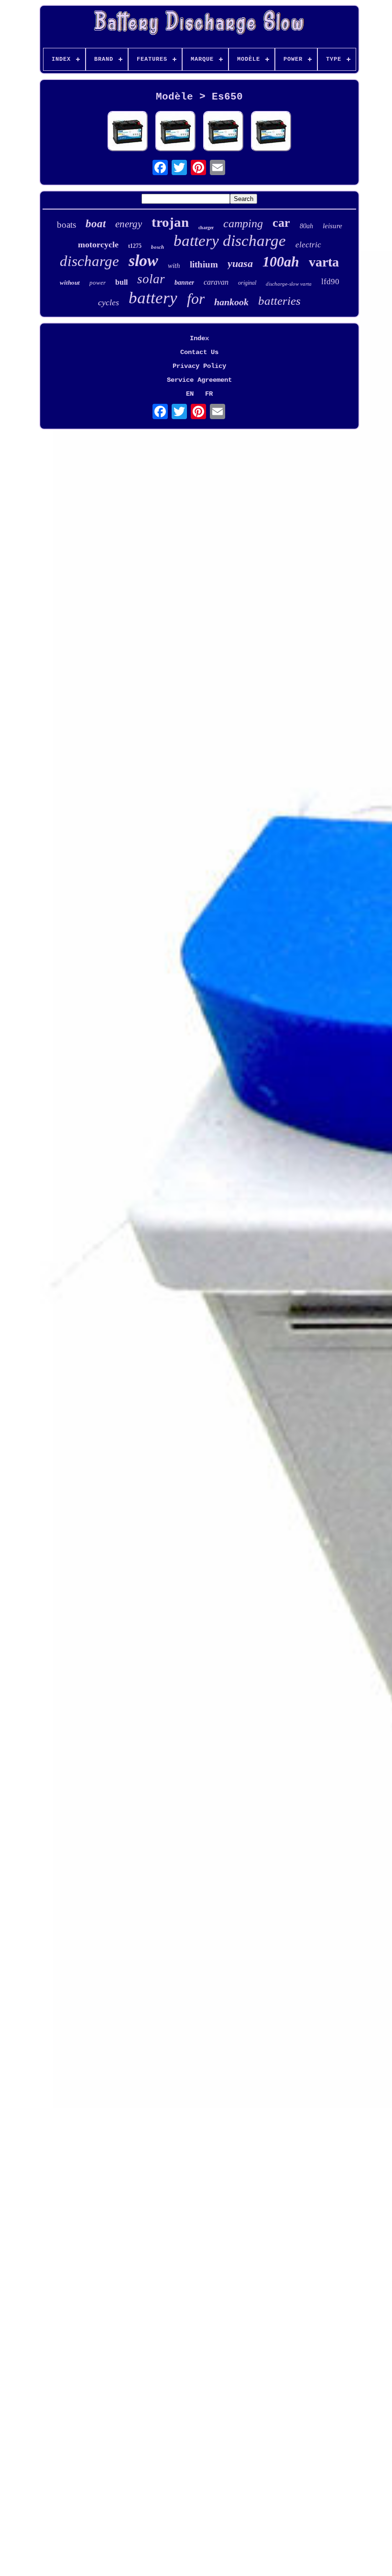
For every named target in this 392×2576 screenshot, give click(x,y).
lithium (204, 264)
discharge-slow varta (289, 284)
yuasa (240, 263)
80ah (306, 226)
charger (206, 228)
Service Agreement (199, 380)
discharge (89, 261)
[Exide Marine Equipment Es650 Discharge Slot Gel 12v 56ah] (128, 132)
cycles (109, 302)
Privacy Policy (199, 366)
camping (243, 223)
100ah (281, 261)
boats (66, 225)
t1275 (135, 246)
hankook (231, 302)
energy (129, 224)
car (281, 223)
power (98, 283)
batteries (279, 301)
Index (199, 338)
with (174, 266)
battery (153, 298)
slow (143, 261)
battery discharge (230, 241)
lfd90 (330, 282)
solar (151, 279)
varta (324, 262)
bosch (158, 247)
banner (184, 283)
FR (209, 394)
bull (121, 282)
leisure (332, 226)
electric (308, 245)
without (70, 283)
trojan (170, 222)
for (196, 299)
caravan (216, 282)
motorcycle (98, 244)
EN (190, 394)
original (247, 283)
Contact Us (199, 352)
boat (96, 224)
